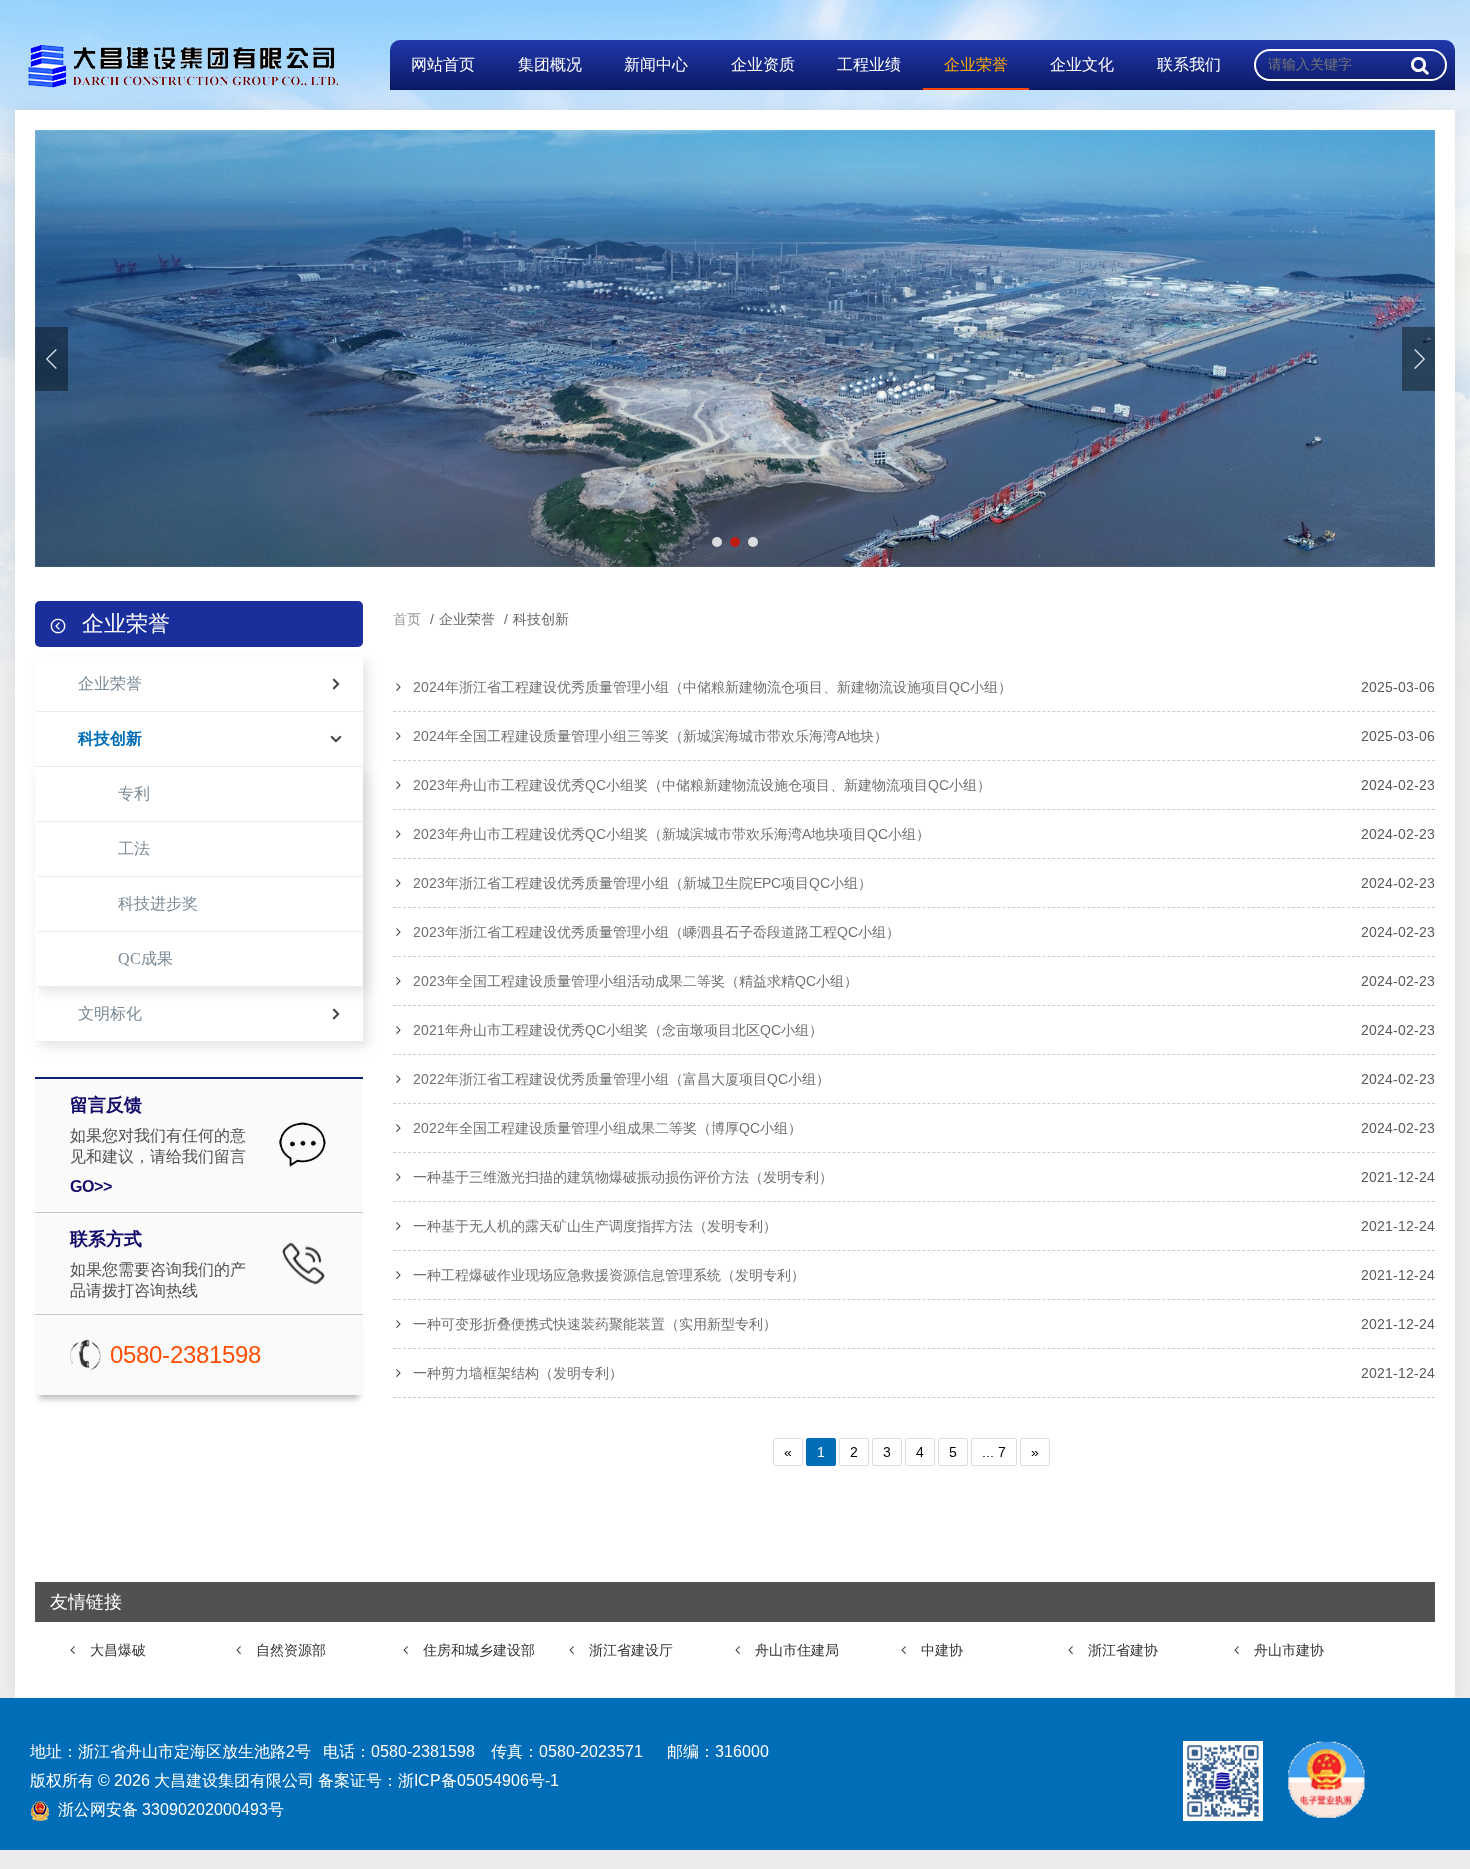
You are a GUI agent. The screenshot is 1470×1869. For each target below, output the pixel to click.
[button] (1418, 359)
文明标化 (110, 1013)
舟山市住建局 (797, 1650)
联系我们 (1189, 64)
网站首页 (443, 64)
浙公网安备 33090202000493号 (171, 1809)
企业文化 (1082, 64)
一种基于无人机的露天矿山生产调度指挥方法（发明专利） (595, 1226)
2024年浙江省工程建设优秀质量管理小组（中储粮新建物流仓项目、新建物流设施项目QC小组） (712, 687)
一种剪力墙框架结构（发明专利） (518, 1373)
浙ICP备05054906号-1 (478, 1780)
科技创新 (110, 738)
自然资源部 (291, 1650)
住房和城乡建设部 (479, 1650)
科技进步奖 (158, 903)
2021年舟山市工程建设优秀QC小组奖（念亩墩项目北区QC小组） (618, 1030)
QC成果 (145, 958)
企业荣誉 (976, 64)
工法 (134, 848)
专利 (134, 793)
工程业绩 (869, 64)
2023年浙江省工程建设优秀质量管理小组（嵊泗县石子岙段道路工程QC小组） (656, 932)
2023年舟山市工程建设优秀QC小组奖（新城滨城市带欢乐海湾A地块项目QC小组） (671, 834)
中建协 (942, 1650)
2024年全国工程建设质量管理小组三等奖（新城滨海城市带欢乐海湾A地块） (650, 736)
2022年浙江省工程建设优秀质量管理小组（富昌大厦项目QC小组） (621, 1079)
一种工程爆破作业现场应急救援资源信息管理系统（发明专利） (609, 1275)
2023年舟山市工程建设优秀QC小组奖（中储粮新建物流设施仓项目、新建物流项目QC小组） (702, 785)
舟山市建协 (1289, 1650)
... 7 (994, 1452)
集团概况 (550, 64)
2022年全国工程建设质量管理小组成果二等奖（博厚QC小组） (607, 1128)
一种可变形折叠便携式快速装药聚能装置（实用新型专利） (595, 1324)
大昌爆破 (118, 1650)
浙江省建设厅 (631, 1650)
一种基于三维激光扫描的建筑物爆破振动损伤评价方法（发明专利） (623, 1177)
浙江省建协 (1123, 1650)
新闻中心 (656, 64)
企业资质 (763, 64)
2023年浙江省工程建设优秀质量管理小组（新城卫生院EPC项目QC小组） (642, 883)
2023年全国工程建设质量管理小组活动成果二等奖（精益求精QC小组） (635, 981)
